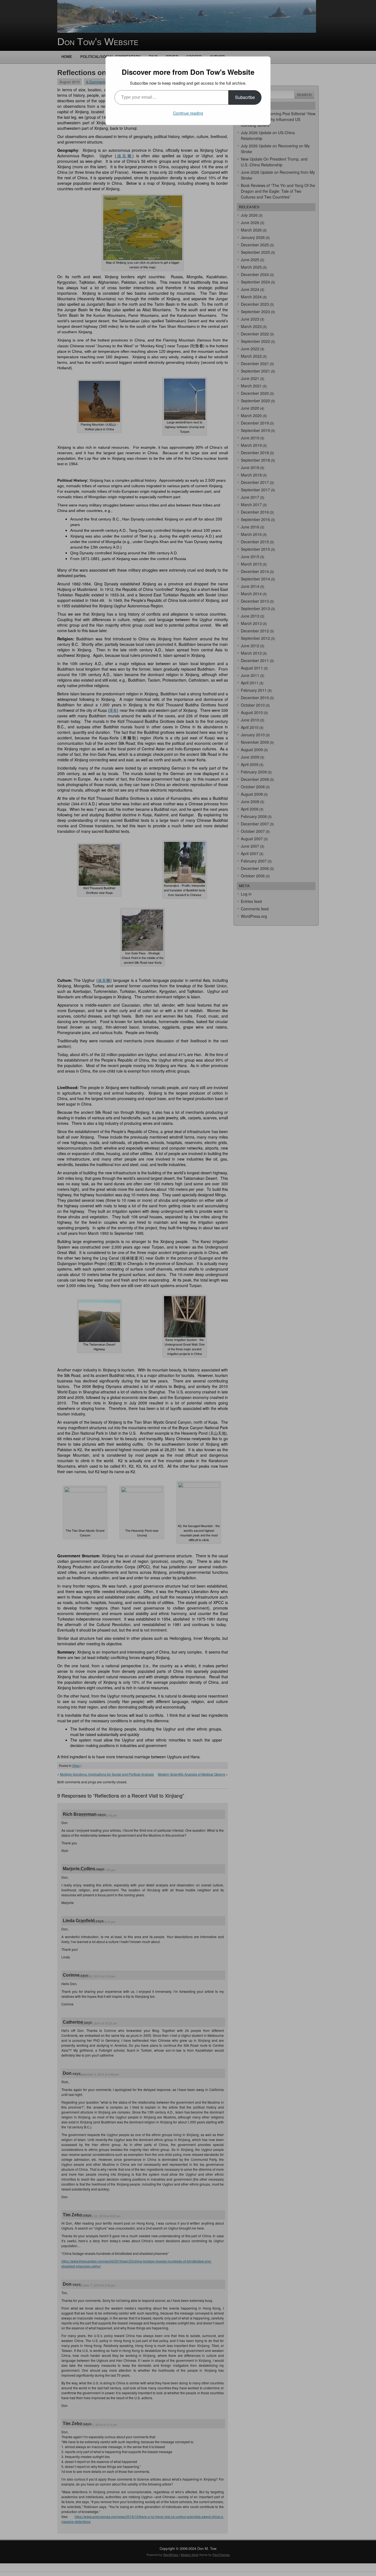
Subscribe (245, 97)
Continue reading (188, 113)
